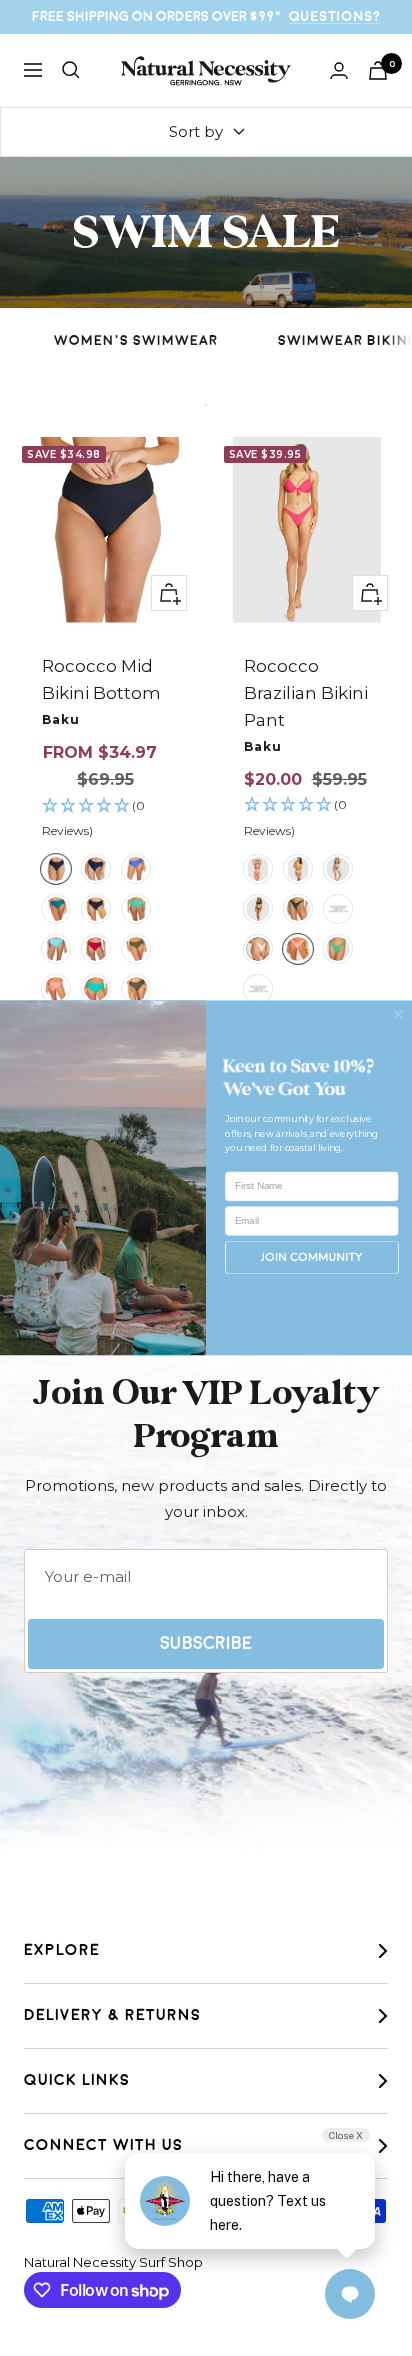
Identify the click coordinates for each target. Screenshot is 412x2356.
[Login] (339, 70)
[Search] (71, 70)
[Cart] (378, 70)
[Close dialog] (398, 1014)
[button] (105, 819)
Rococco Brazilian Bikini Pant (306, 693)
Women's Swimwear (136, 340)
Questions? (334, 16)
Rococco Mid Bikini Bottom (101, 679)
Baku (61, 719)
